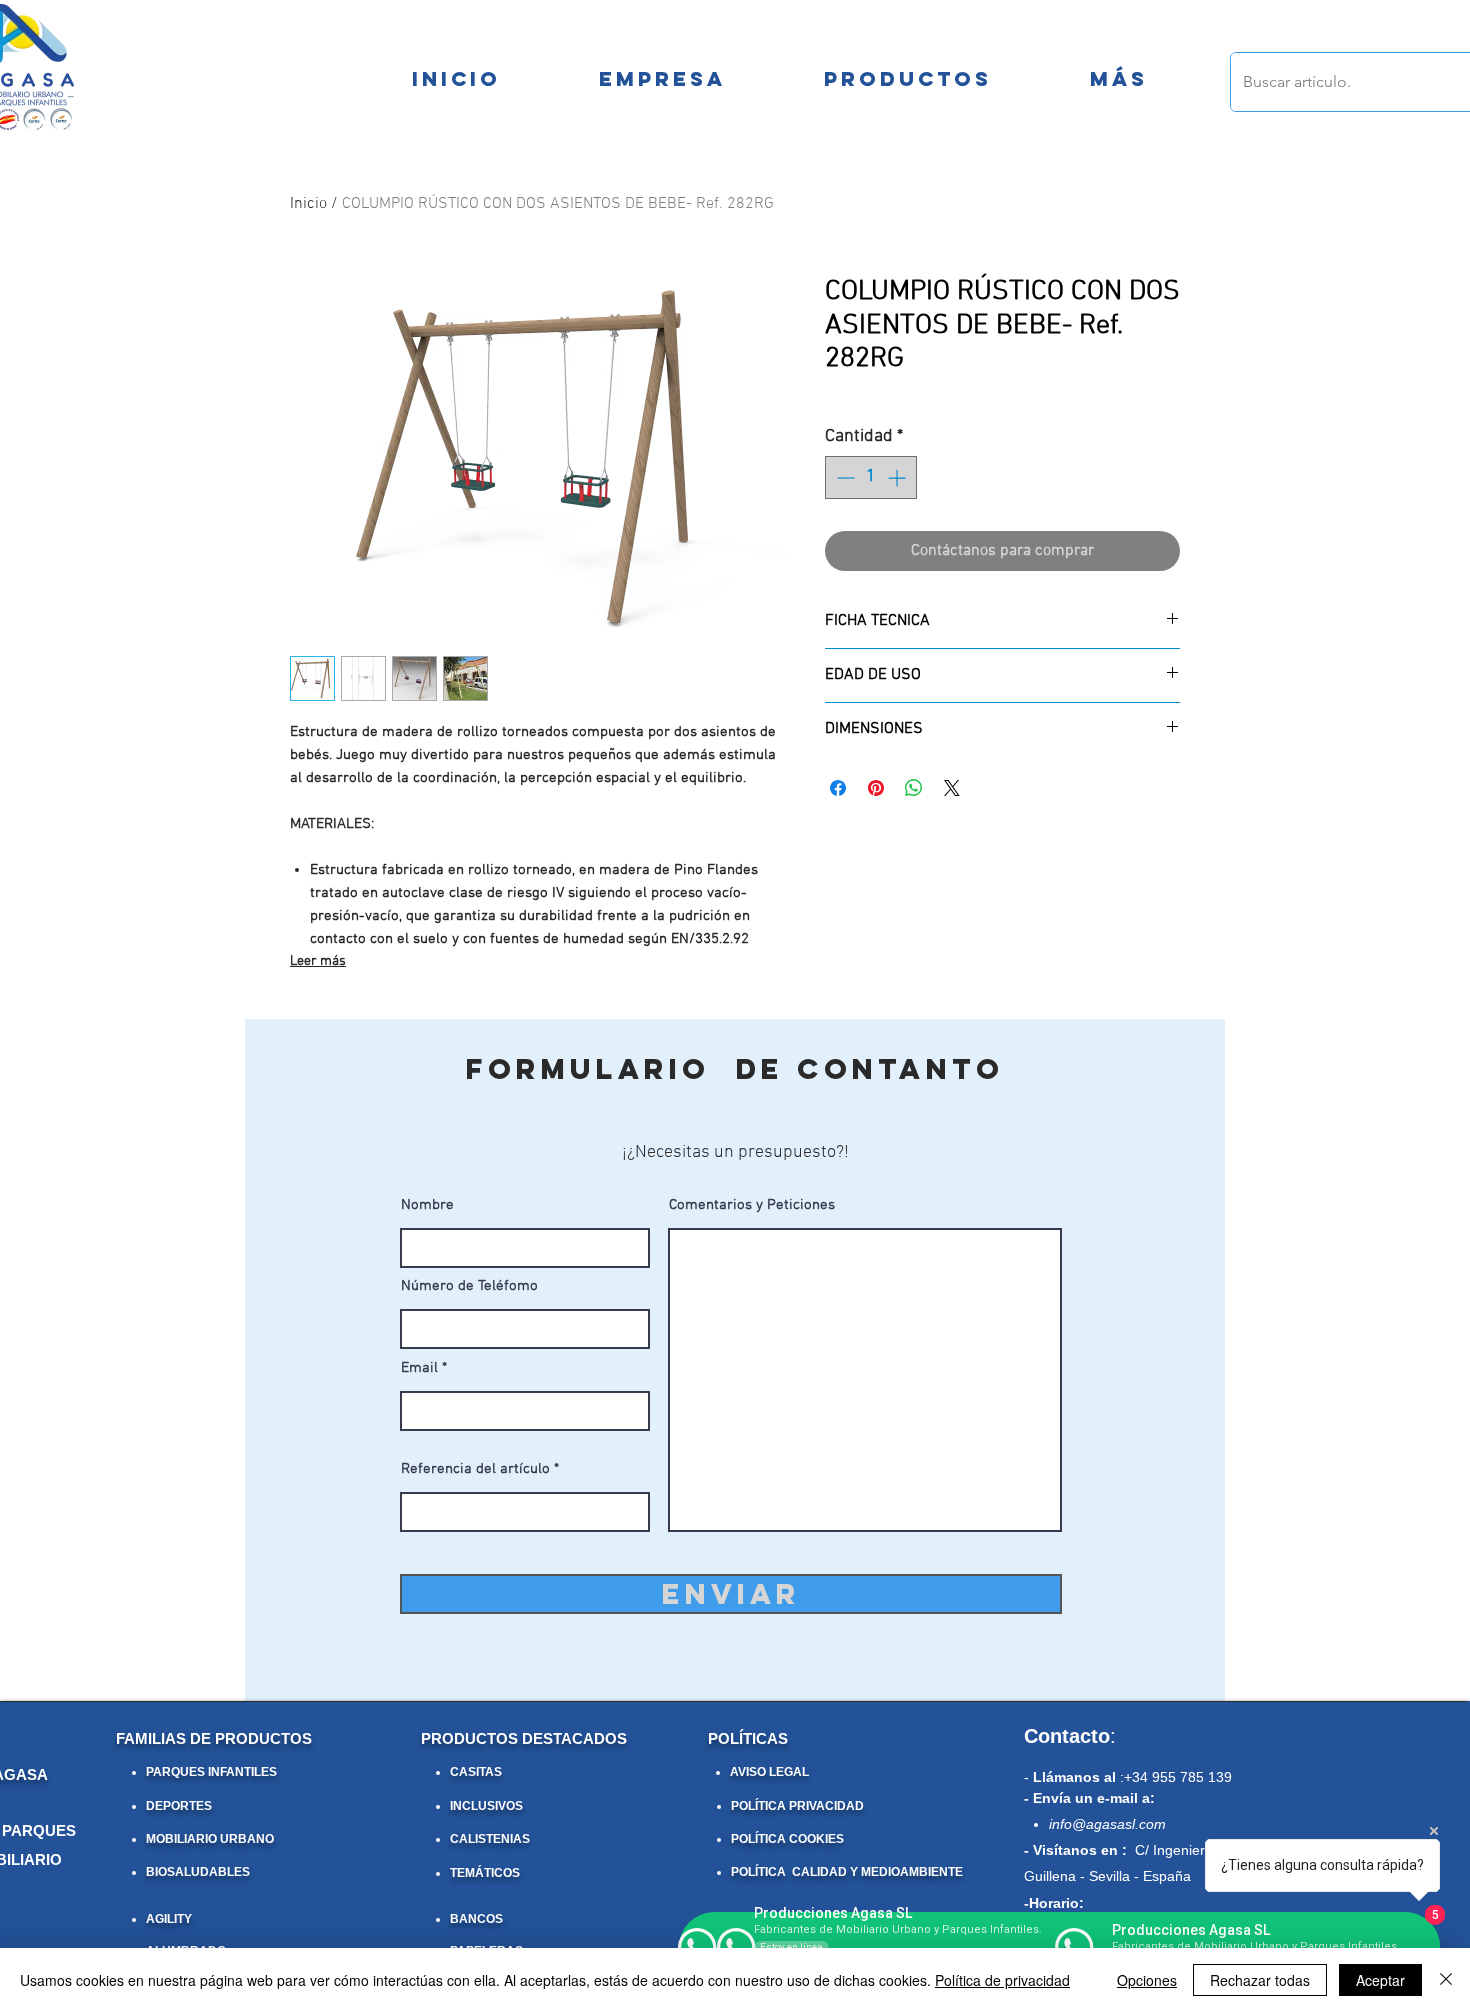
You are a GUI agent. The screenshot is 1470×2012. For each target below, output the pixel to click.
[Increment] (898, 477)
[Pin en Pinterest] (876, 788)
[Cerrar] (1446, 1980)
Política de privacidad (1002, 1980)
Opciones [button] (1147, 1980)
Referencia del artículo (475, 1469)
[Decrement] (843, 477)
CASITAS (476, 1772)
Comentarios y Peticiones (752, 1205)
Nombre (427, 1205)
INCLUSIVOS (486, 1806)
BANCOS (476, 1919)
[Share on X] (952, 788)
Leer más (318, 961)
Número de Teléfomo (469, 1286)
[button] (1118, 79)
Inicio (308, 204)
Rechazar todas (1260, 1980)
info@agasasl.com (1107, 1824)
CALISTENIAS (490, 1839)
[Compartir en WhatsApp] (914, 788)
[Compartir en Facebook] (838, 788)
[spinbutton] (871, 477)
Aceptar (1380, 1980)
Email (419, 1368)
